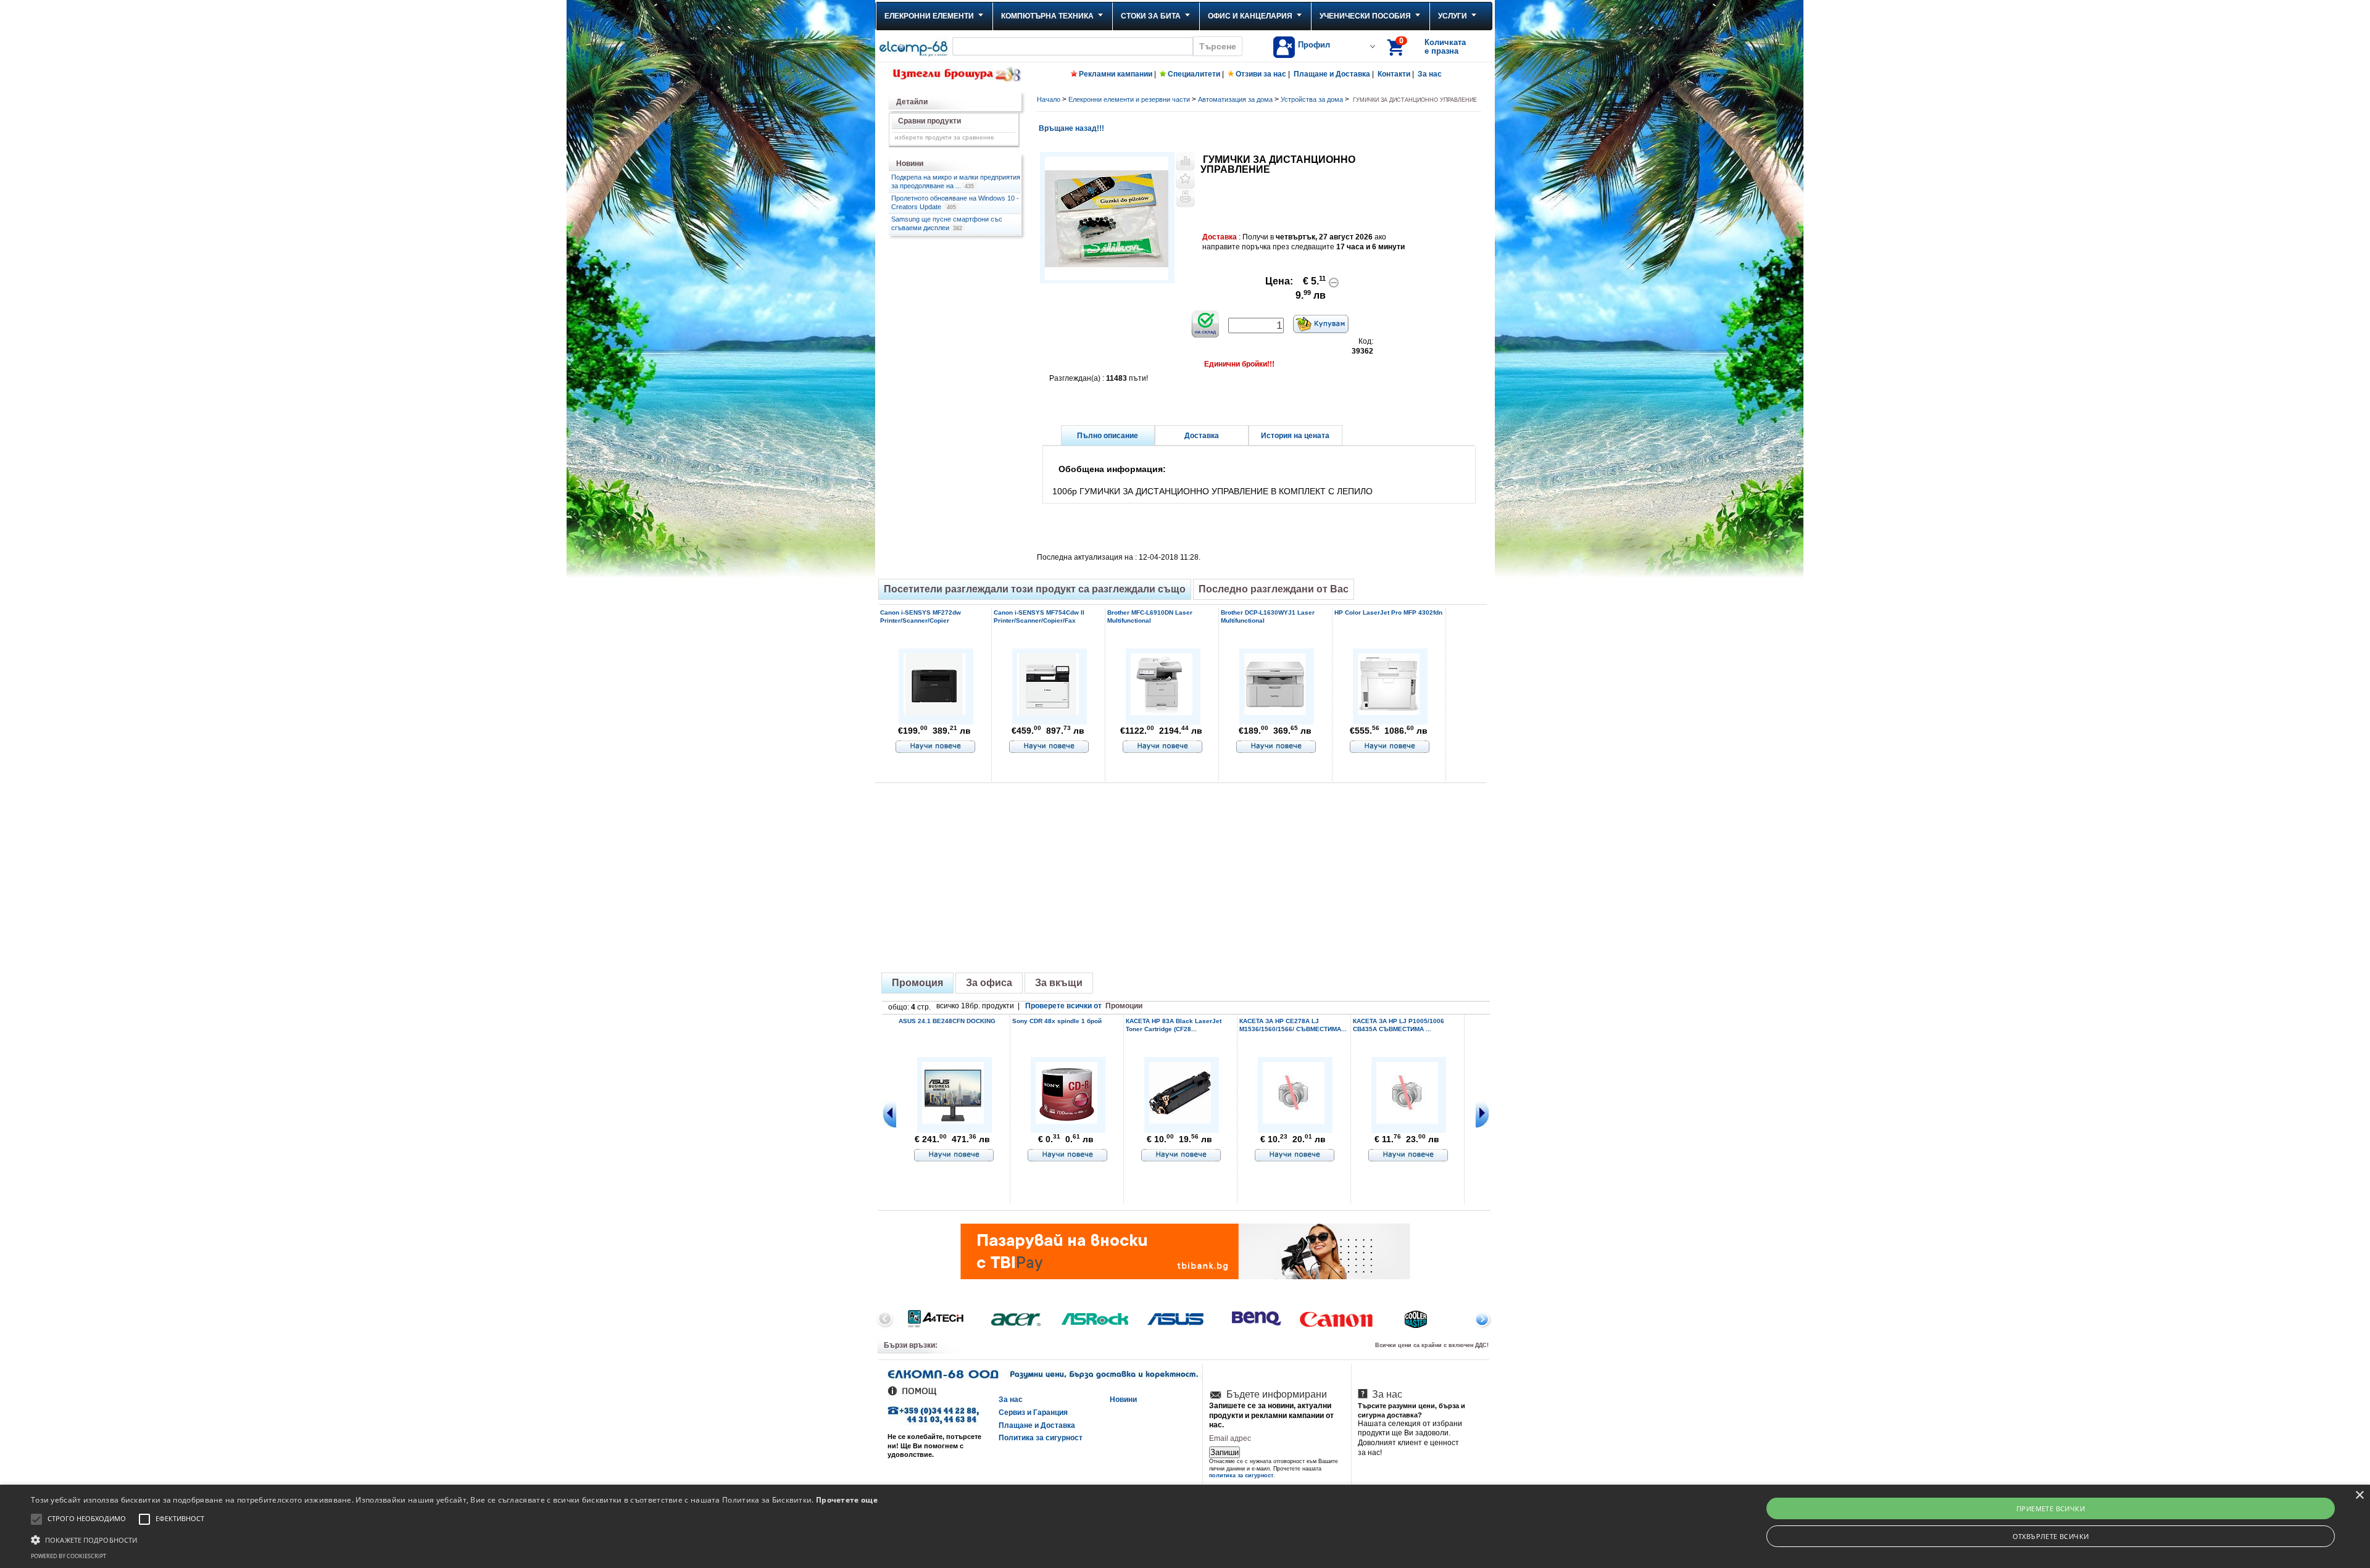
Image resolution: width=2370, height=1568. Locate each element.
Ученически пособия (1365, 16)
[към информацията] (936, 747)
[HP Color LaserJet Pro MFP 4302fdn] (1389, 713)
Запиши (1224, 1452)
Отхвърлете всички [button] (2051, 1536)
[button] (454, 1539)
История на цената (1295, 436)
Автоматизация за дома (1235, 99)
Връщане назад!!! (1071, 128)
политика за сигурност (1241, 1475)
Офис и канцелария (1250, 16)
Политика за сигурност (1041, 1438)
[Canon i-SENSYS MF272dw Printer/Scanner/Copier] (934, 713)
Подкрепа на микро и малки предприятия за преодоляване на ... (956, 181)
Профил (1314, 45)
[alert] (1185, 1526)
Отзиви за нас (1261, 74)
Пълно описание (1108, 436)
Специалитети (1194, 74)
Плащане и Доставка (1332, 74)
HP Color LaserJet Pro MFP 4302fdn (1388, 612)
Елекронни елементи (929, 16)
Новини (1123, 1400)
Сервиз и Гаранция (1033, 1412)
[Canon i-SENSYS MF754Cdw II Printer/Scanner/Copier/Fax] (1048, 713)
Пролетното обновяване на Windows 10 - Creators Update (955, 202)
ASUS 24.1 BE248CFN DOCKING (947, 1021)
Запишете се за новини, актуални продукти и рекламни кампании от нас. (1271, 1415)
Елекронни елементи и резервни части (1129, 99)
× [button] (2359, 1495)
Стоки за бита (1151, 16)
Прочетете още (847, 1500)
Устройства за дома (1312, 99)
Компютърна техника (1047, 16)
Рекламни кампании (1116, 74)
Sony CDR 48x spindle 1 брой (1057, 1021)
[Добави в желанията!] (1185, 180)
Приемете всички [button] (2051, 1508)
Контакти (1394, 74)
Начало (1049, 99)
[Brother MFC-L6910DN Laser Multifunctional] (1162, 713)
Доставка (1202, 436)
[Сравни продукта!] (1185, 161)
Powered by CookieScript (69, 1556)
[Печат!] (1185, 198)
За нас (1430, 74)
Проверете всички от (1084, 1006)
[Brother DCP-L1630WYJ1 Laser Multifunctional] (1275, 713)
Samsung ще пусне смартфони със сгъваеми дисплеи (947, 223)
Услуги (1453, 16)
